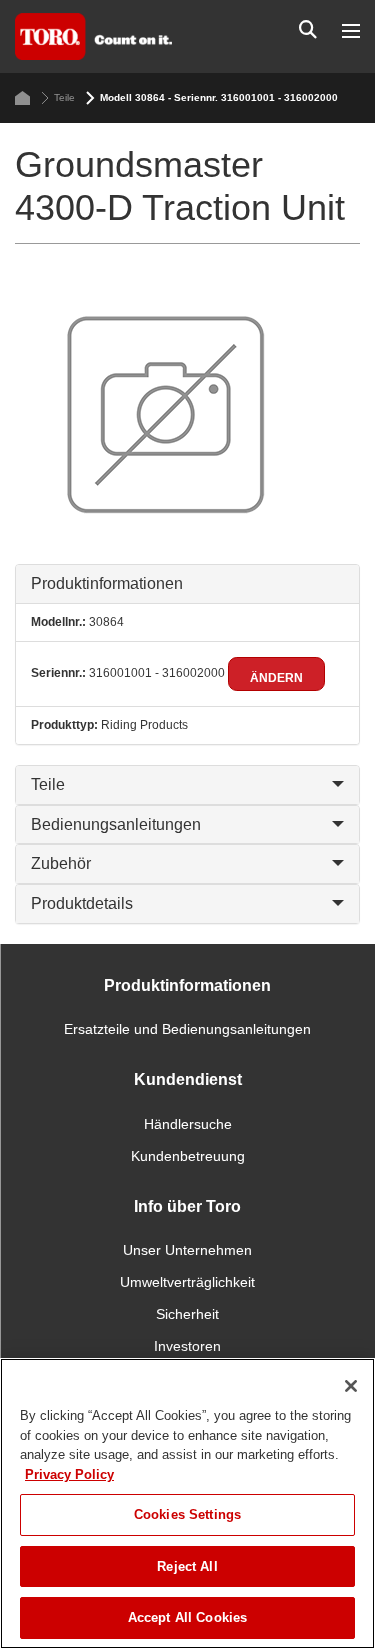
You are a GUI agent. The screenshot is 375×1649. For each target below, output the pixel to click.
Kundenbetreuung (188, 1156)
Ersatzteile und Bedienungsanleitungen (187, 1029)
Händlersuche (188, 1124)
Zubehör (61, 863)
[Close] (351, 1386)
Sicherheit (187, 1314)
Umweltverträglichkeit (187, 1282)
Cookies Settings (187, 1514)
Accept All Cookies (187, 1617)
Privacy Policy (69, 1474)
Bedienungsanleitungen (116, 824)
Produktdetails (82, 903)
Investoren (187, 1346)
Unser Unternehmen (187, 1250)
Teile (64, 97)
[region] (187, 1503)
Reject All (187, 1566)
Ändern (276, 678)
